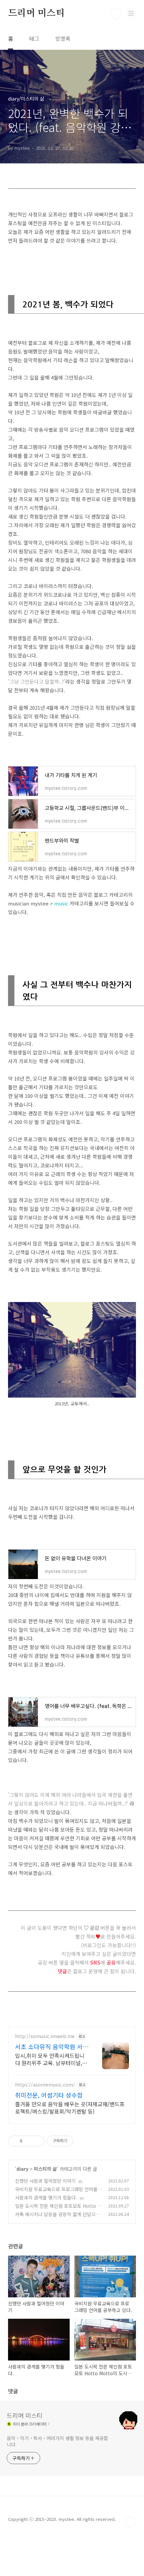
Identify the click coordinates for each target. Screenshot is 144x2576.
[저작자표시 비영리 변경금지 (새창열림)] (82, 2141)
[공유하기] (29, 2141)
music (61, 903)
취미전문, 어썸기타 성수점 (49, 2095)
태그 (34, 38)
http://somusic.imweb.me (45, 2036)
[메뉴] (131, 13)
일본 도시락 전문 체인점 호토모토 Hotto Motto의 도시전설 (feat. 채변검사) (58, 2209)
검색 (116, 13)
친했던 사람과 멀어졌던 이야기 (45, 2181)
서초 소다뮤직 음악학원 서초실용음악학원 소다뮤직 (52, 2046)
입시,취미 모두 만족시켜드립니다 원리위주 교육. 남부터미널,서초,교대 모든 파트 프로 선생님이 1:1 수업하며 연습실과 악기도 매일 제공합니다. (52, 2059)
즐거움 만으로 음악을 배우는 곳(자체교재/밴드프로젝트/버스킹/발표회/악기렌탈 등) (70, 2107)
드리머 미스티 (36, 13)
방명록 (63, 38)
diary (22, 2169)
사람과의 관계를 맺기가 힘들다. (46, 2197)
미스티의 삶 (45, 2169)
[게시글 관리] (37, 2141)
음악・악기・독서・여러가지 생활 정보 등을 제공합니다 (57, 2441)
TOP (131, 2522)
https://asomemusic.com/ (45, 2085)
